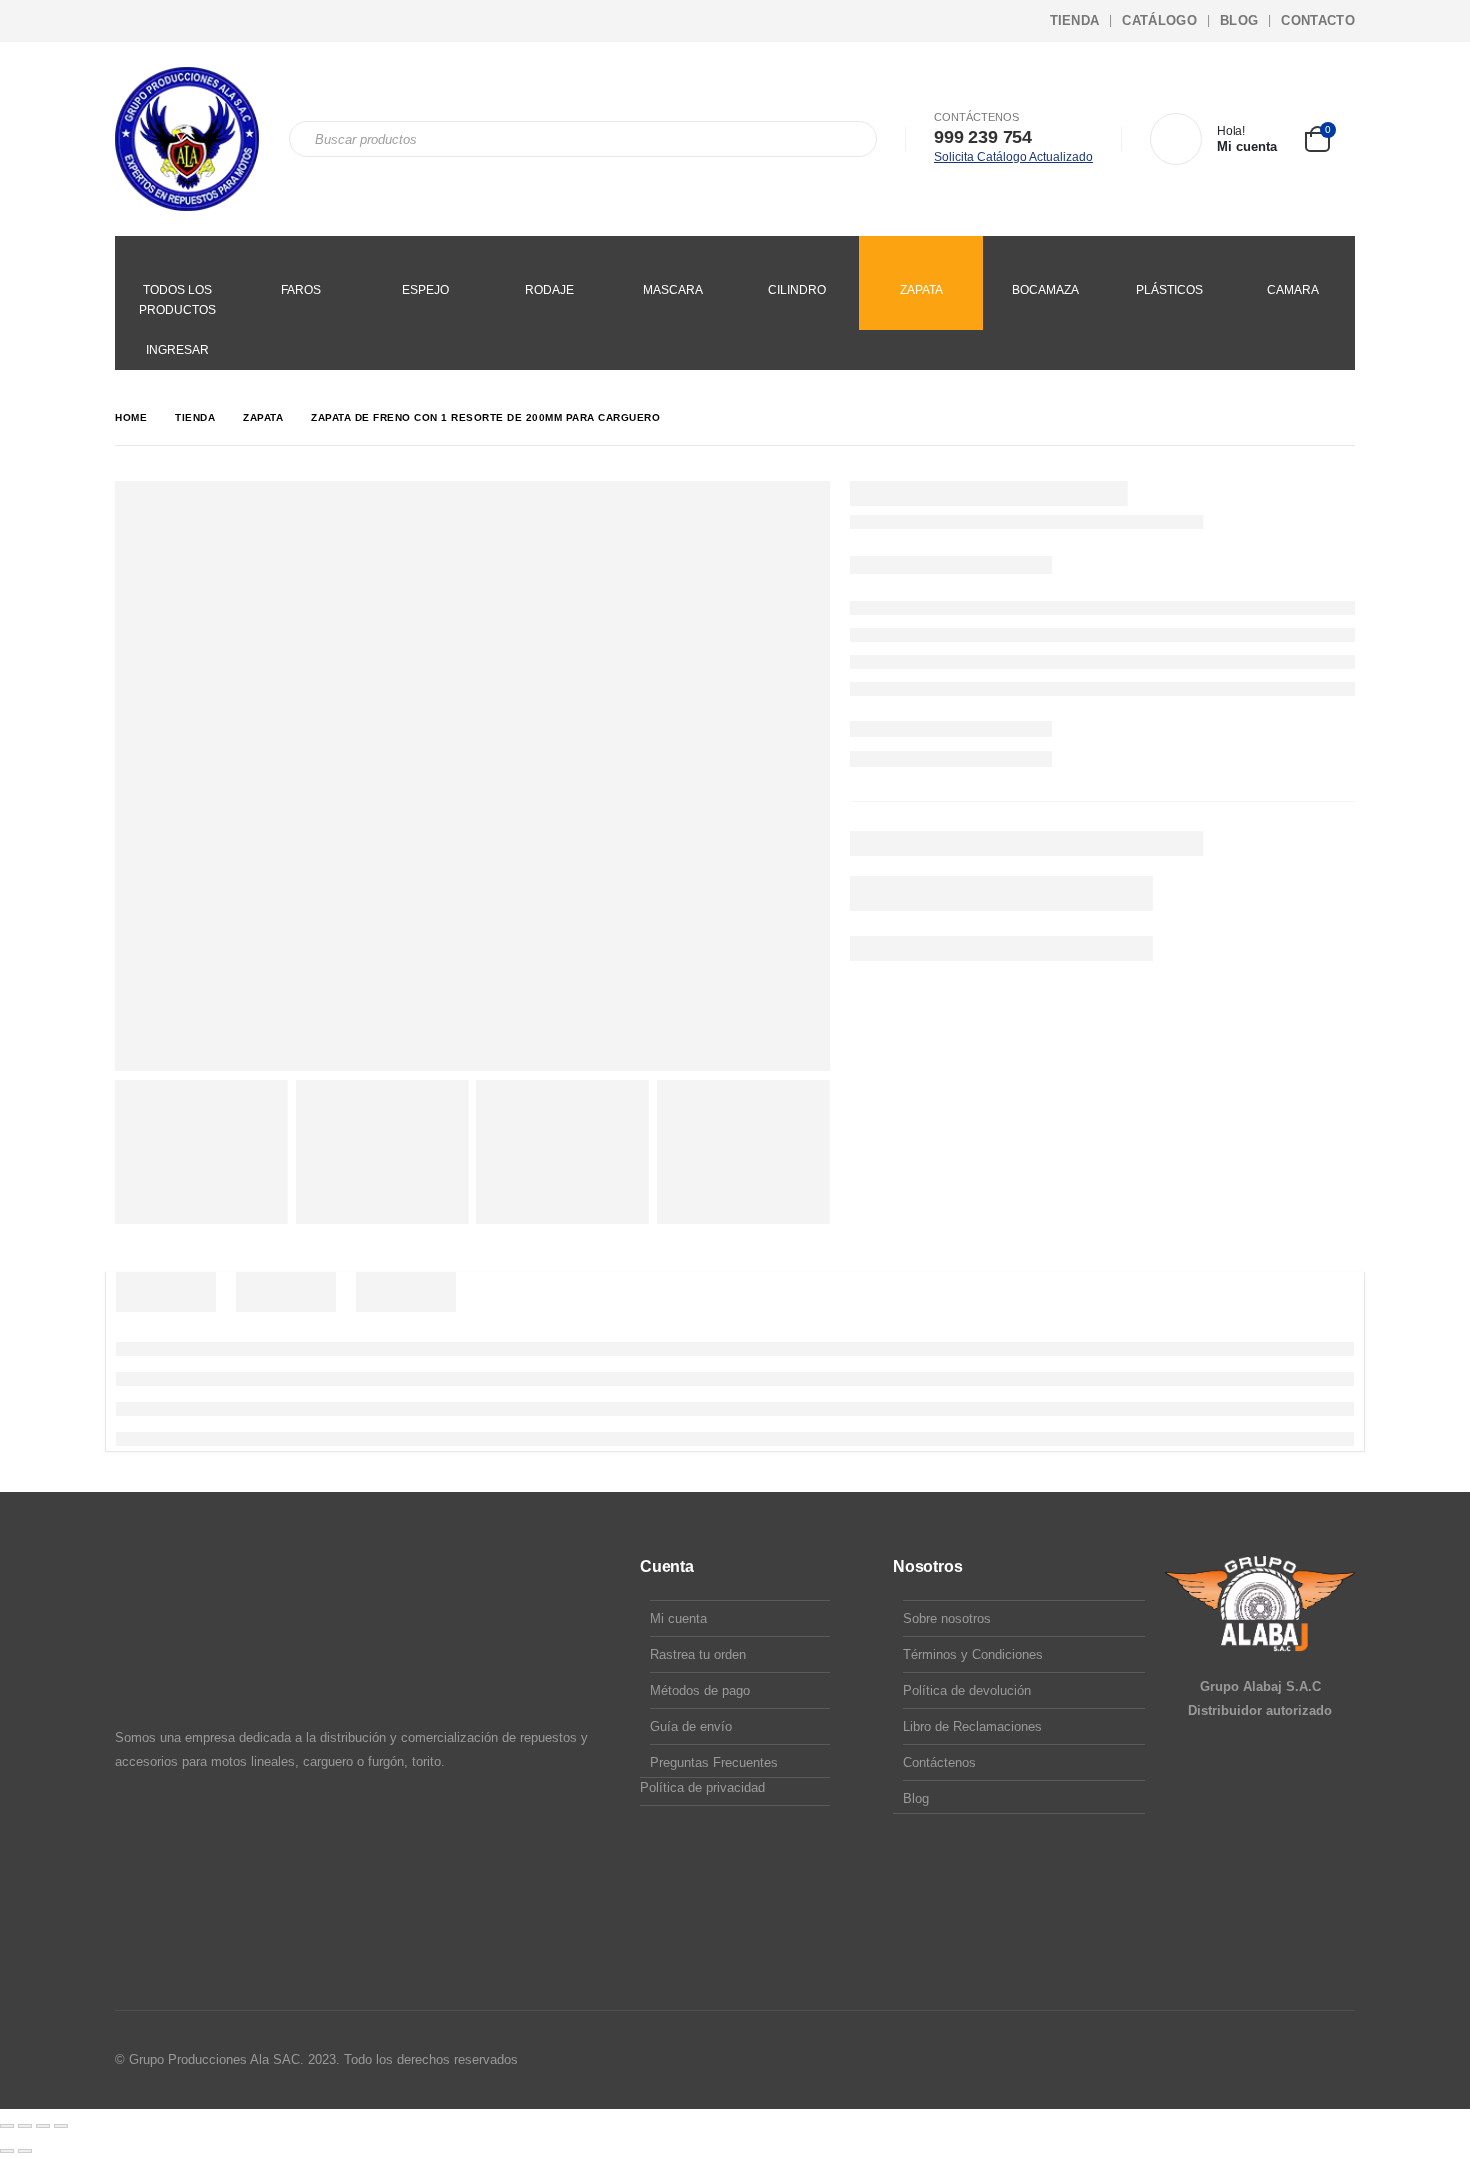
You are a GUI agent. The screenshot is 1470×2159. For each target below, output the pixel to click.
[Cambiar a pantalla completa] (25, 2126)
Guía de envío (691, 1726)
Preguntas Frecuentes (714, 1762)
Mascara (673, 290)
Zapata (921, 290)
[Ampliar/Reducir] (7, 2126)
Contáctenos (939, 1762)
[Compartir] (43, 2126)
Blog (1239, 20)
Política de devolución (967, 1690)
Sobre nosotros (947, 1618)
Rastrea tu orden (698, 1654)
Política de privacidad (702, 1787)
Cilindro (797, 290)
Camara (1293, 290)
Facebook (1262, 2060)
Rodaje (549, 290)
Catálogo (1159, 20)
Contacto (1318, 20)
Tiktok (1338, 2060)
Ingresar (177, 350)
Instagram (1300, 2060)
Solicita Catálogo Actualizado (1013, 157)
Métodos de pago (700, 1690)
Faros (301, 290)
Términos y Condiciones (973, 1654)
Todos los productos (177, 300)
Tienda (1075, 20)
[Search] (848, 139)
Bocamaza (1045, 290)
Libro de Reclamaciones (972, 1726)
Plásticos (1169, 290)
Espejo (425, 290)
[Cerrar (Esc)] (61, 2126)
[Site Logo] (187, 139)
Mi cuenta (678, 1618)
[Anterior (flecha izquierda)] (7, 2151)
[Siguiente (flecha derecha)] (25, 2151)
